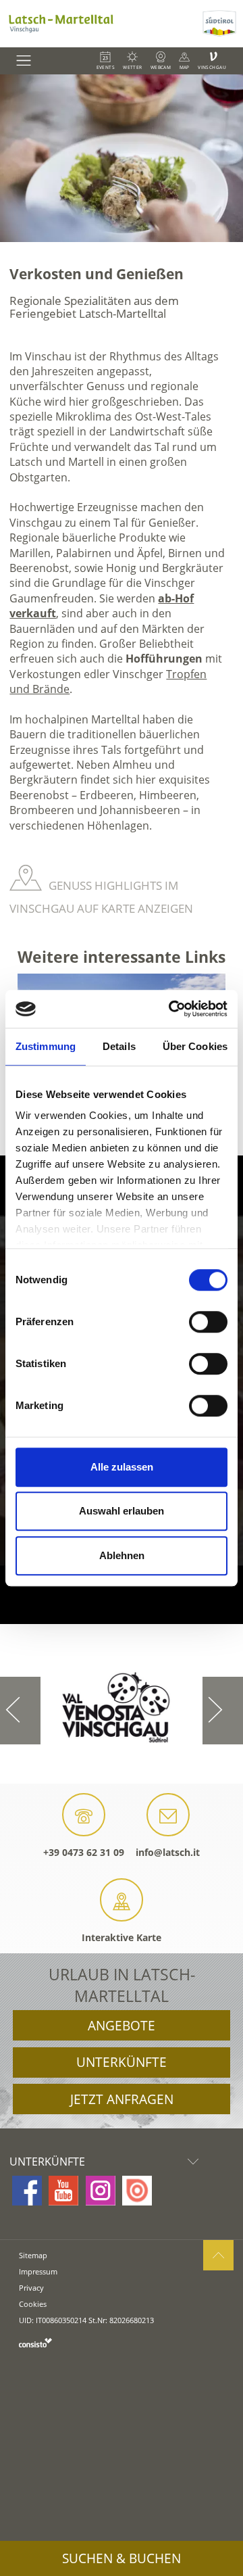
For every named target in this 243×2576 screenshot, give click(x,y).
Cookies (33, 2304)
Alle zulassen (122, 1467)
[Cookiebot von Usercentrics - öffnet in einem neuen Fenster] (171, 1009)
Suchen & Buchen (122, 2558)
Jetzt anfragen (122, 2099)
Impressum (38, 2271)
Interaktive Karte (122, 1937)
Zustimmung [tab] (46, 1046)
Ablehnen (122, 1555)
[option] (122, 158)
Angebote (122, 2026)
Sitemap (33, 2255)
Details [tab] (119, 1046)
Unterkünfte (122, 2062)
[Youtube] (63, 2191)
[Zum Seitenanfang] (218, 2255)
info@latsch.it (168, 1852)
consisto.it (35, 2342)
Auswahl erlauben (122, 1511)
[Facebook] (27, 2191)
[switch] (208, 1322)
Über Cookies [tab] (195, 1046)
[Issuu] (137, 2191)
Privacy (31, 2288)
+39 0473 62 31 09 (84, 1852)
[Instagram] (101, 2191)
